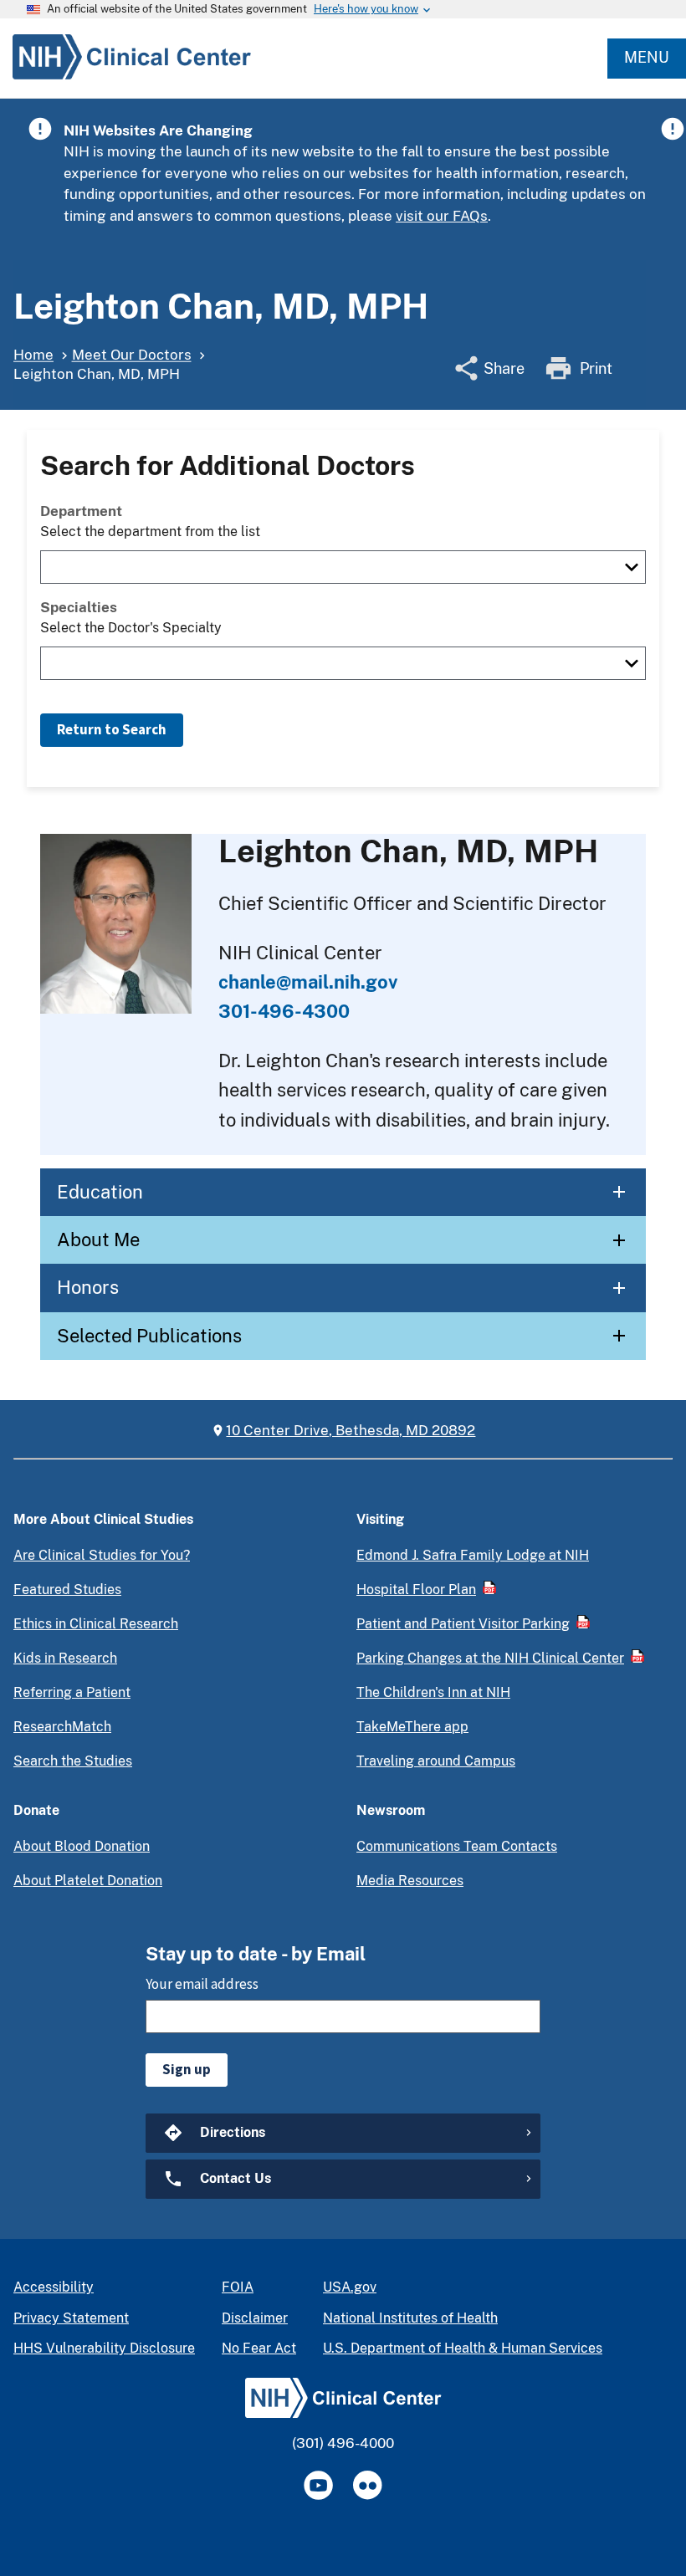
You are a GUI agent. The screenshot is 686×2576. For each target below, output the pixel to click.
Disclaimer (255, 2318)
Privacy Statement (71, 2318)
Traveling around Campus (436, 1761)
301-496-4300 (284, 1011)
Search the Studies (73, 1761)
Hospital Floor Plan (416, 1590)
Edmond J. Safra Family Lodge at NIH (473, 1555)
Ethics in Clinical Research (96, 1624)
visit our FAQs (442, 216)
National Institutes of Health (410, 2318)
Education (100, 1192)
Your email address (202, 1984)
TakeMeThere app (412, 1727)
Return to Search (112, 729)
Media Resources (410, 1881)
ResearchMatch (62, 1727)
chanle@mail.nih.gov (308, 982)
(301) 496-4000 (343, 2443)
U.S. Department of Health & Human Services (463, 2348)
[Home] (125, 79)
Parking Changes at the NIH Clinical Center (490, 1658)
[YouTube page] (318, 2485)
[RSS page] (368, 2485)
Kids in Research (65, 1658)
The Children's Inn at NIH (433, 1692)
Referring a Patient (72, 1692)
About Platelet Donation (88, 1881)
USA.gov (350, 2287)
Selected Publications (149, 1336)
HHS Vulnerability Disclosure (104, 2348)
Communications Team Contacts (457, 1846)
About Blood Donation (82, 1846)
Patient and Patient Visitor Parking (463, 1624)
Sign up (187, 2069)
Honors (88, 1287)
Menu (647, 57)
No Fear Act (259, 2348)
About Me (98, 1239)
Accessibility (54, 2287)
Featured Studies (67, 1590)
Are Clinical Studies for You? (102, 1555)
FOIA (238, 2287)
